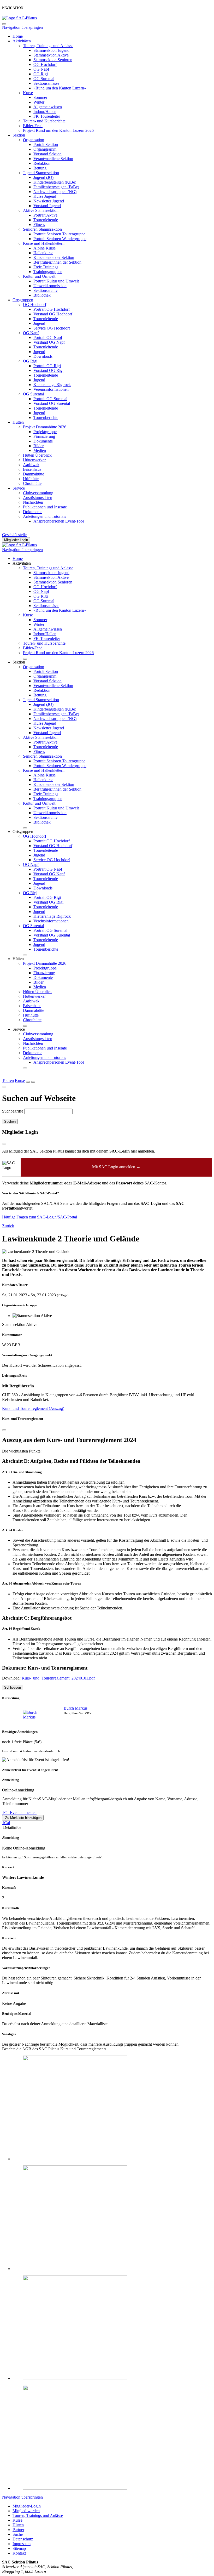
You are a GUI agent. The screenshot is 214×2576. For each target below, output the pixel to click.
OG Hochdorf (45, 64)
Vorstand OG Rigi (48, 370)
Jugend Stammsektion (41, 173)
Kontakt (19, 2553)
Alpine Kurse (44, 248)
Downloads (43, 356)
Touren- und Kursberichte (44, 121)
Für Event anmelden (19, 1812)
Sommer (40, 97)
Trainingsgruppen (48, 272)
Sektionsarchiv (46, 290)
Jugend (39, 323)
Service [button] (19, 1029)
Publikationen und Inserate (45, 507)
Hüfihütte (31, 479)
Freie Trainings (46, 267)
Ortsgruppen (23, 300)
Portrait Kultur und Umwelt (56, 281)
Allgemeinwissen (48, 107)
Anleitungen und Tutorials (44, 516)
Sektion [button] (19, 662)
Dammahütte (34, 474)
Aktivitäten (22, 41)
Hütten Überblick (37, 455)
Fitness (39, 225)
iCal (6, 1823)
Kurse (28, 93)
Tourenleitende (46, 220)
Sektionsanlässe (46, 83)
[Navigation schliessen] (4, 24)
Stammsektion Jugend (51, 50)
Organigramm (45, 149)
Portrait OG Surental (50, 399)
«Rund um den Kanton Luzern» (60, 88)
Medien (40, 450)
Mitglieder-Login (16, 540)
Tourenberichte (46, 418)
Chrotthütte (32, 483)
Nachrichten (33, 502)
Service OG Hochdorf (52, 328)
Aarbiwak (31, 465)
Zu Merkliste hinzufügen (23, 1818)
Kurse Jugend (45, 196)
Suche (18, 2534)
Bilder (38, 446)
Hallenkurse (43, 253)
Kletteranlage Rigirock (52, 385)
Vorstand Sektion (47, 154)
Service (19, 488)
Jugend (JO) (43, 177)
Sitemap (19, 2548)
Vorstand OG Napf (49, 342)
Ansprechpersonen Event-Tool (59, 521)
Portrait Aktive (45, 215)
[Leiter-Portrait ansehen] (36, 1715)
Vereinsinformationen (51, 389)
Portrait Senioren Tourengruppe (59, 234)
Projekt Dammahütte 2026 (45, 427)
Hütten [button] (18, 959)
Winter (39, 102)
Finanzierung (44, 436)
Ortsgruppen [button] (23, 832)
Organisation (34, 140)
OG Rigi (41, 74)
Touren (8, 1080)
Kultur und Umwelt (39, 276)
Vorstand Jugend (47, 206)
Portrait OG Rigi (47, 366)
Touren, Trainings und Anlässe (48, 46)
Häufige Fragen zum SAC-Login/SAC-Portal (40, 1217)
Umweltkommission (50, 286)
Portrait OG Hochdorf (52, 309)
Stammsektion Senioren (53, 60)
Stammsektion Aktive (51, 55)
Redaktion (42, 163)
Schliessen (13, 1687)
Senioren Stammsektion (42, 229)
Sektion (19, 135)
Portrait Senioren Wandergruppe (60, 239)
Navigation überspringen (22, 27)
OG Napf (41, 69)
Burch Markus (76, 1708)
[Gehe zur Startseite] (19, 18)
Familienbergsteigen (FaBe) (56, 187)
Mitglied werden (26, 2511)
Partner (18, 2530)
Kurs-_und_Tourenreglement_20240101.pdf (58, 1678)
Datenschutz (23, 2539)
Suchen (10, 1122)
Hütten (18, 422)
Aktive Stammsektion (41, 210)
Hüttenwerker (34, 460)
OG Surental (44, 79)
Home (18, 36)
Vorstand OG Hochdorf (53, 314)
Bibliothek (42, 295)
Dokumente (43, 441)
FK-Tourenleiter (47, 116)
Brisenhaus (32, 469)
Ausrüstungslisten (38, 498)
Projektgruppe (45, 432)
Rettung (40, 168)
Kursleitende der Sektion (54, 257)
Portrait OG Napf (48, 337)
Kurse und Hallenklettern (44, 243)
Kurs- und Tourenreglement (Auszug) (33, 1408)
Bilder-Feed (33, 126)
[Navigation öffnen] (33, 1082)
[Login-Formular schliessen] (4, 1144)
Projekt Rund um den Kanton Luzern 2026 (58, 130)
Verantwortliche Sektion (53, 159)
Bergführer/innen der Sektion (57, 262)
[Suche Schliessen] (4, 1087)
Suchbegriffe (13, 1111)
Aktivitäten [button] (22, 563)
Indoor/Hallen (45, 112)
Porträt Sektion (46, 144)
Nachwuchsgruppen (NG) (55, 192)
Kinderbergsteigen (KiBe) (55, 182)
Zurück (8, 1226)
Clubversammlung (38, 493)
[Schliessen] (4, 1430)
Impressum (22, 2544)
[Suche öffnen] (28, 1082)
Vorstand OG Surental (52, 403)
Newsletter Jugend (49, 201)
